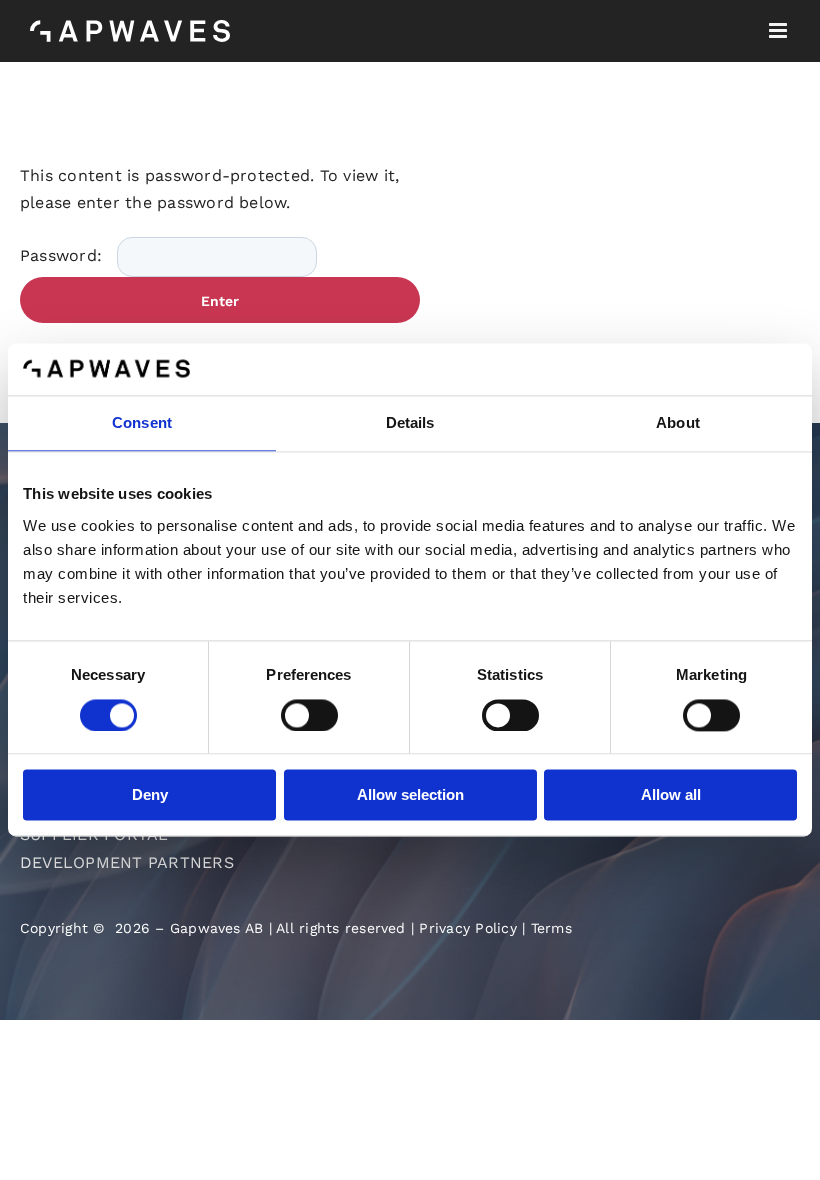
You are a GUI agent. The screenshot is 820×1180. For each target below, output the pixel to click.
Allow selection (410, 795)
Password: (63, 255)
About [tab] (678, 423)
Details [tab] (410, 423)
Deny (150, 795)
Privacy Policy (467, 928)
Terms (551, 928)
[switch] (309, 715)
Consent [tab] (142, 423)
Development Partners (127, 862)
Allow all (671, 795)
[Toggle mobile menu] (779, 30)
